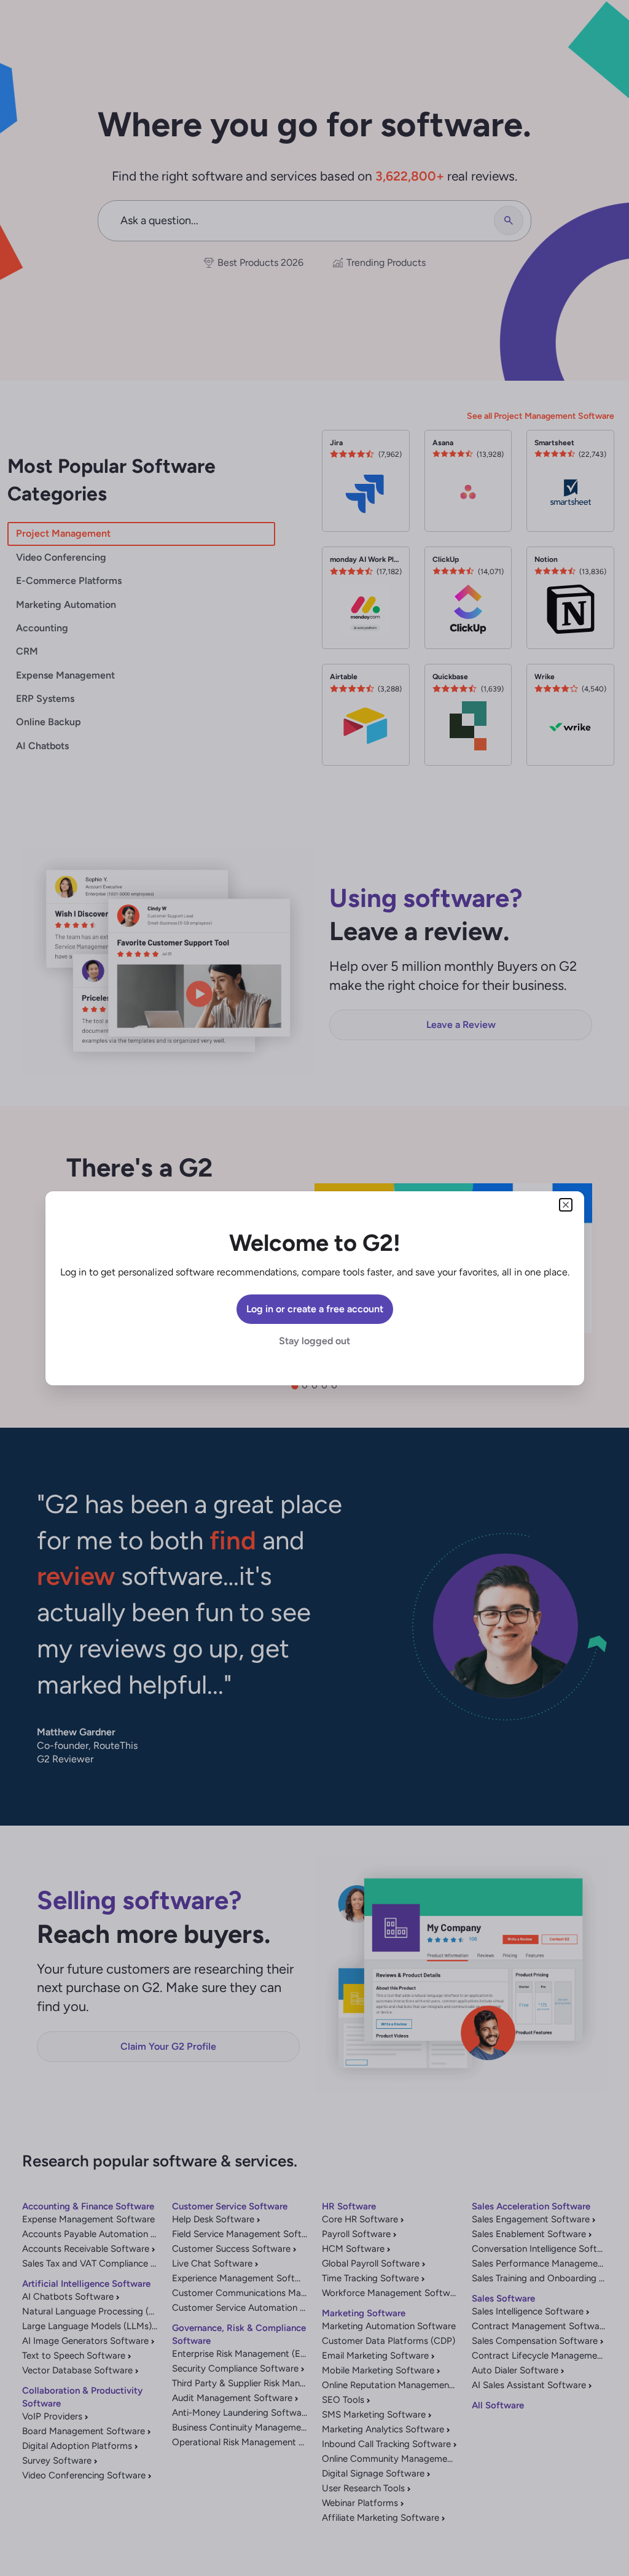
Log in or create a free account (315, 1309)
